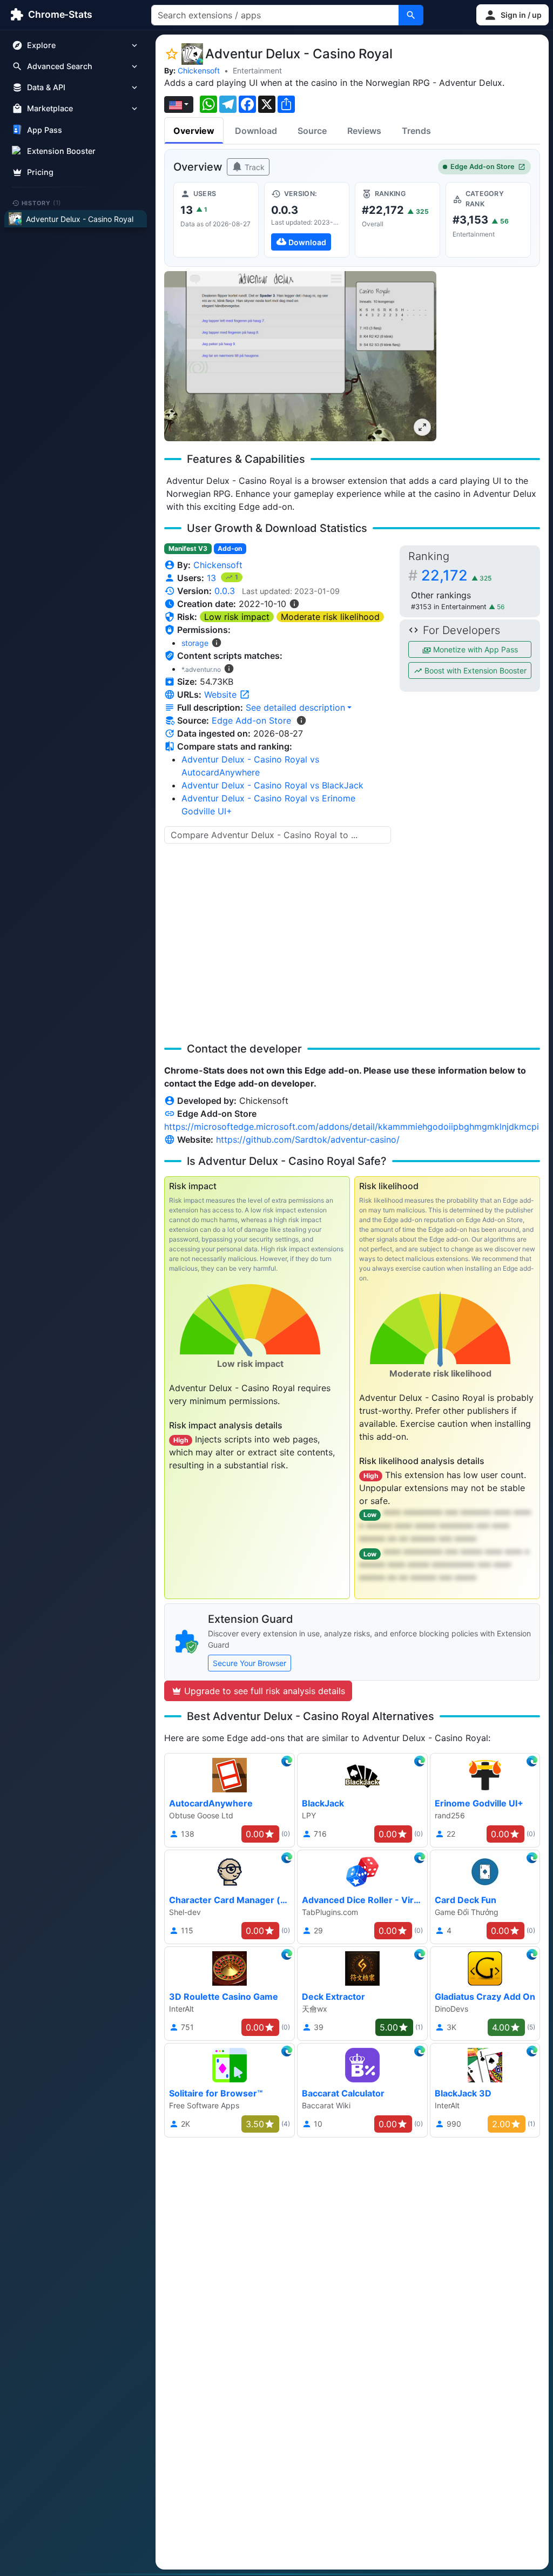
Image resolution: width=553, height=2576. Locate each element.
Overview (194, 131)
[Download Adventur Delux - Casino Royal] (307, 220)
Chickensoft (199, 70)
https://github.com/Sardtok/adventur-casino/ (308, 1139)
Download (256, 131)
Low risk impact (237, 617)
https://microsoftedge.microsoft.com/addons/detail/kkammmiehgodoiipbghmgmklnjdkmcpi (352, 1127)
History (42, 203)
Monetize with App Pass (474, 649)
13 (213, 578)
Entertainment (257, 70)
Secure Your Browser (249, 1663)
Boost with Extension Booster (474, 670)
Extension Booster (61, 151)
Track (254, 167)
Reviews (364, 131)
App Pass (45, 130)
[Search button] (411, 15)
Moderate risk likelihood (330, 617)
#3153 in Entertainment (450, 607)
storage (195, 643)
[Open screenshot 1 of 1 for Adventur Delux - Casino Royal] (300, 356)
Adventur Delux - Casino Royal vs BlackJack (272, 785)
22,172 (456, 575)
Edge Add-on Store (483, 167)
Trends (416, 131)
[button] (512, 15)
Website (222, 694)
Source (312, 131)
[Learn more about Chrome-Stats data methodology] (301, 720)
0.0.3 (225, 591)
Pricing (40, 172)
